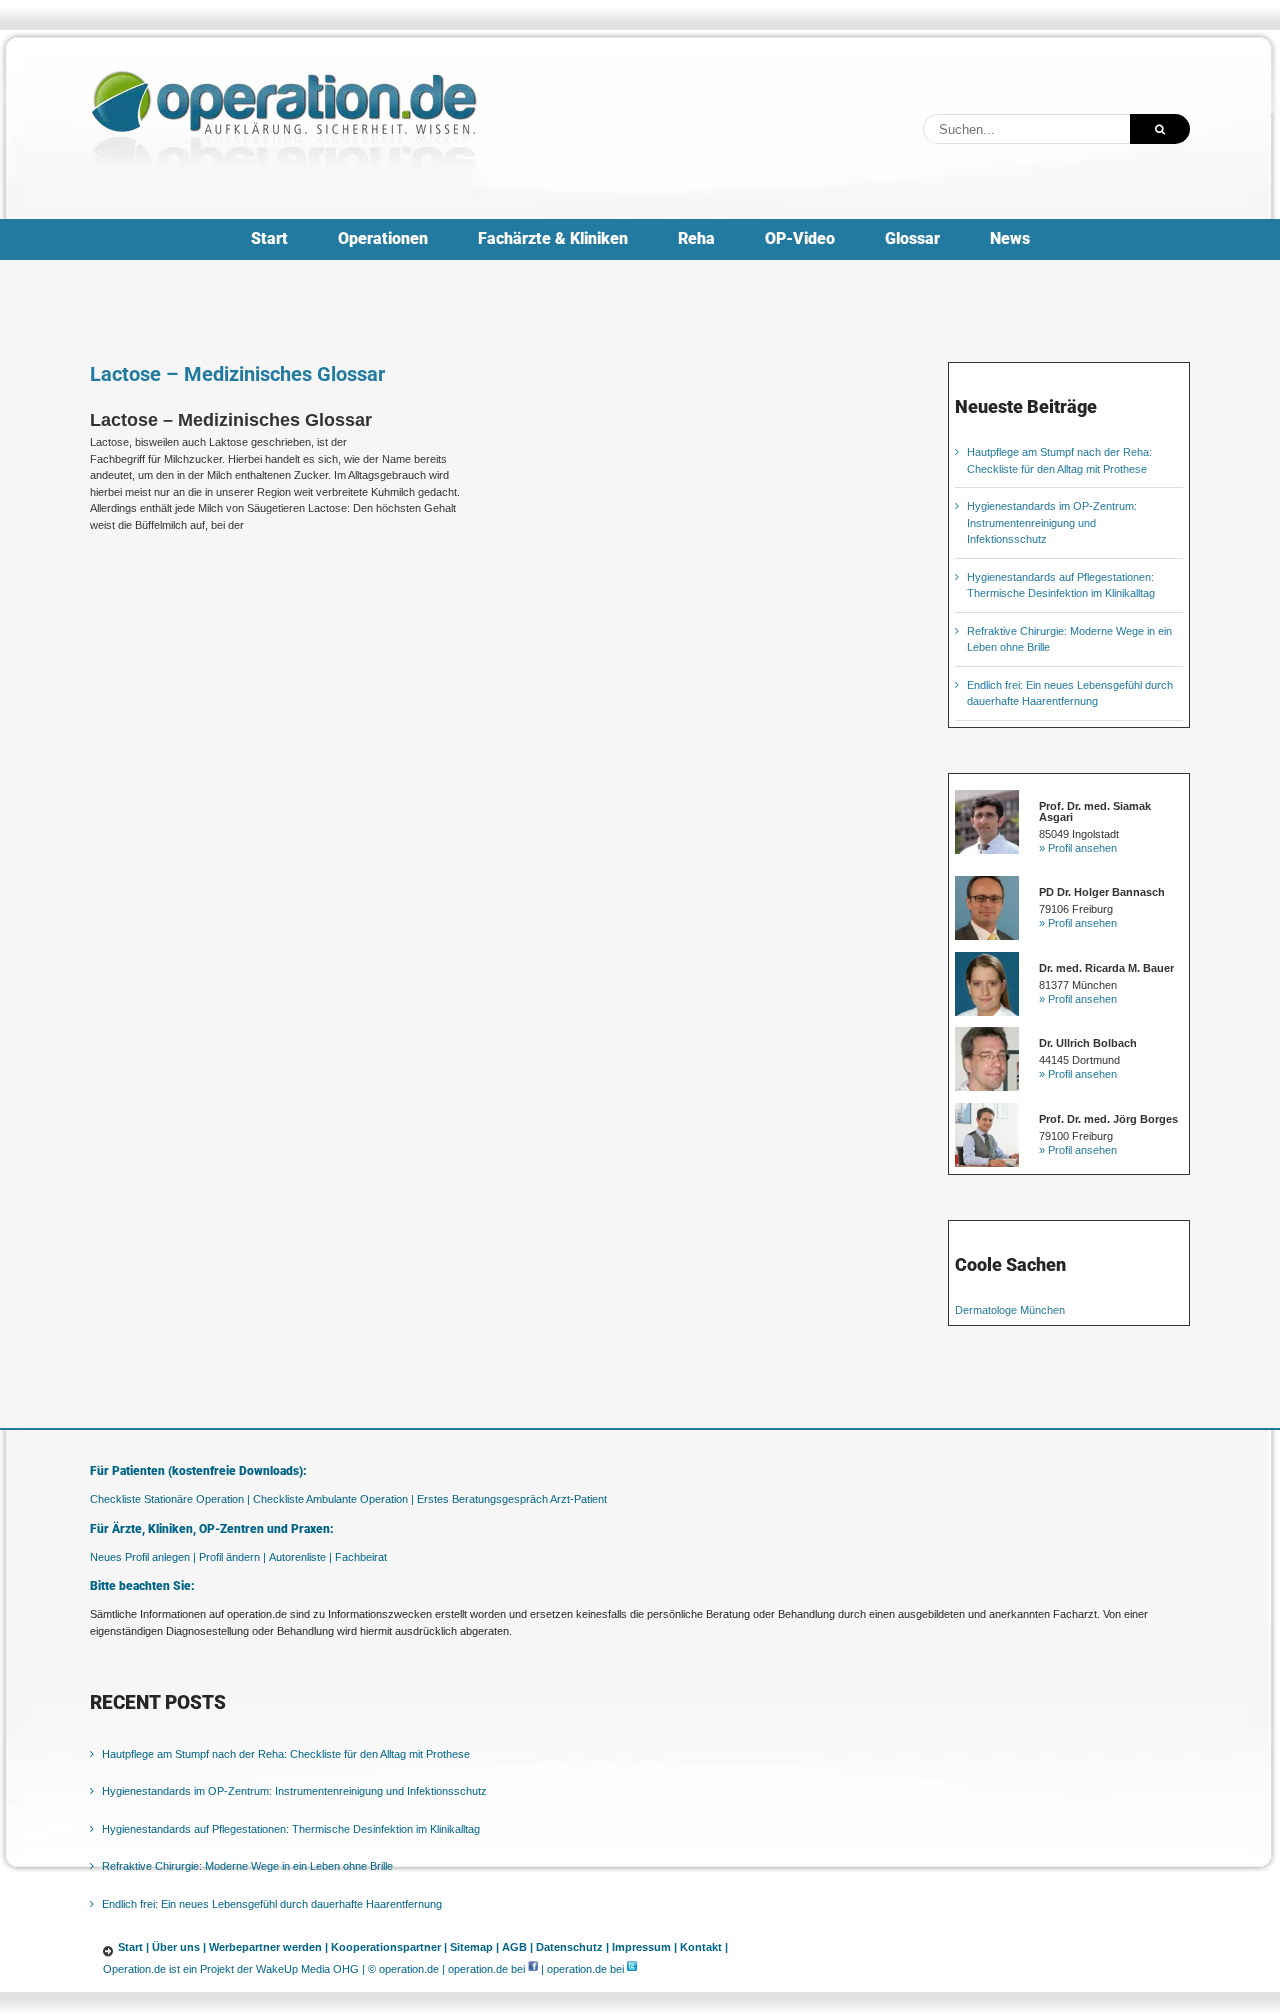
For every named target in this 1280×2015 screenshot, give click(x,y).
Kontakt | (704, 1947)
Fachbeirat (361, 1557)
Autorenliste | (300, 1557)
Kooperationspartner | (389, 1947)
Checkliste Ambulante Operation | (333, 1499)
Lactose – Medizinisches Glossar (237, 374)
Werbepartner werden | (268, 1947)
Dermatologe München (1010, 1310)
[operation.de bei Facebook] (533, 1969)
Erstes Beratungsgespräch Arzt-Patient (512, 1499)
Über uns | (179, 1947)
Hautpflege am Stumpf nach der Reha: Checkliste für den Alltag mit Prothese (286, 1754)
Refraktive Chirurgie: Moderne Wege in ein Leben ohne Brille (247, 1866)
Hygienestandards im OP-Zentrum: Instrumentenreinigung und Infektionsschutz (1052, 522)
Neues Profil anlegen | (143, 1557)
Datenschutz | (572, 1947)
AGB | (517, 1947)
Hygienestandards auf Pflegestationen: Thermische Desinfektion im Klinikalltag (291, 1829)
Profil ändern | (232, 1557)
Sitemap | (474, 1947)
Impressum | (644, 1947)
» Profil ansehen (1078, 848)
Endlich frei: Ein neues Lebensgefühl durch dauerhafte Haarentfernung (272, 1904)
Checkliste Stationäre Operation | (170, 1499)
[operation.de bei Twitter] (632, 1969)
